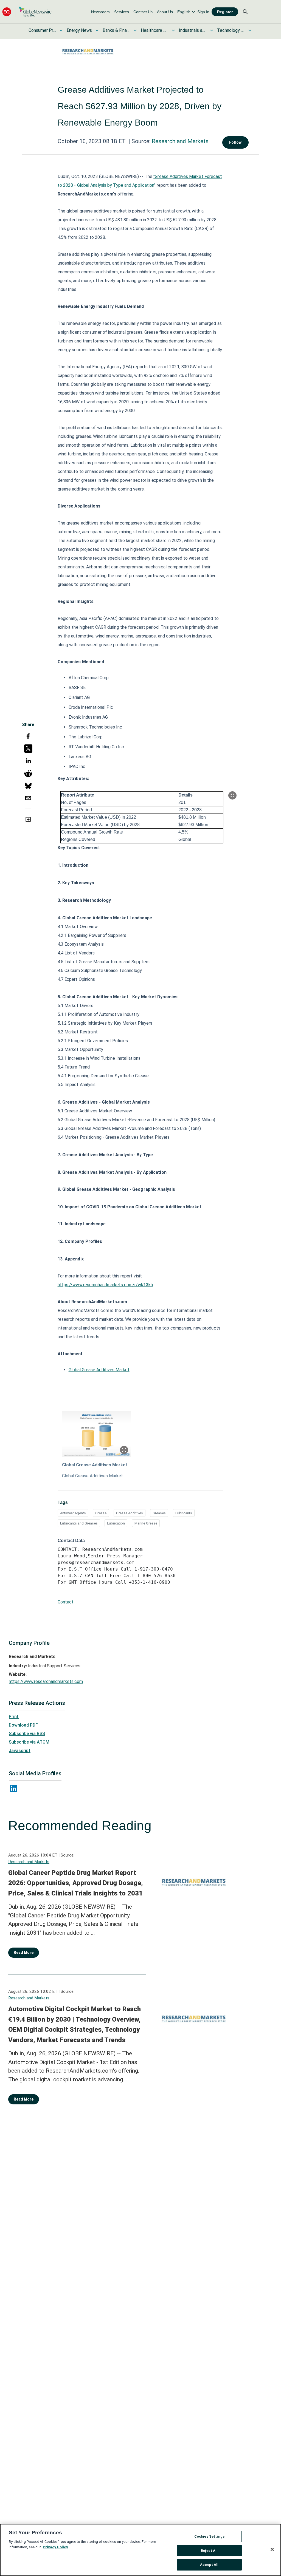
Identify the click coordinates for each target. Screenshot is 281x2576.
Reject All (209, 2551)
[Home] (27, 12)
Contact (66, 1602)
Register (225, 12)
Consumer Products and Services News (42, 30)
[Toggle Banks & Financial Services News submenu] (135, 30)
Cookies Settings (209, 2536)
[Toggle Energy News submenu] (97, 30)
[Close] (272, 2549)
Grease (101, 1513)
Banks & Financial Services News (116, 30)
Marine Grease (146, 1523)
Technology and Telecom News (231, 30)
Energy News (79, 30)
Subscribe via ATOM (29, 1742)
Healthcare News (154, 30)
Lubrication (116, 1523)
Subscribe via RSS (27, 1734)
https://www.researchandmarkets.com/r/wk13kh (105, 1285)
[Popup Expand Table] (232, 795)
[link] (100, 12)
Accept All (209, 2565)
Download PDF (23, 1725)
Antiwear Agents (73, 1513)
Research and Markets (180, 141)
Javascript (20, 1751)
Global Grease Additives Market (99, 1370)
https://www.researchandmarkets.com (46, 1681)
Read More (24, 1952)
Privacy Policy (55, 2547)
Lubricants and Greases (79, 1523)
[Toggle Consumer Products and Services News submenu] (61, 30)
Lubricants (184, 1513)
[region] (140, 2550)
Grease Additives (130, 1513)
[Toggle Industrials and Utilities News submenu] (212, 30)
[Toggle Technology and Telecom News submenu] (250, 30)
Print (14, 1717)
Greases (159, 1513)
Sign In (203, 12)
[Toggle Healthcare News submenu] (173, 30)
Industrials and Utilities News (193, 30)
